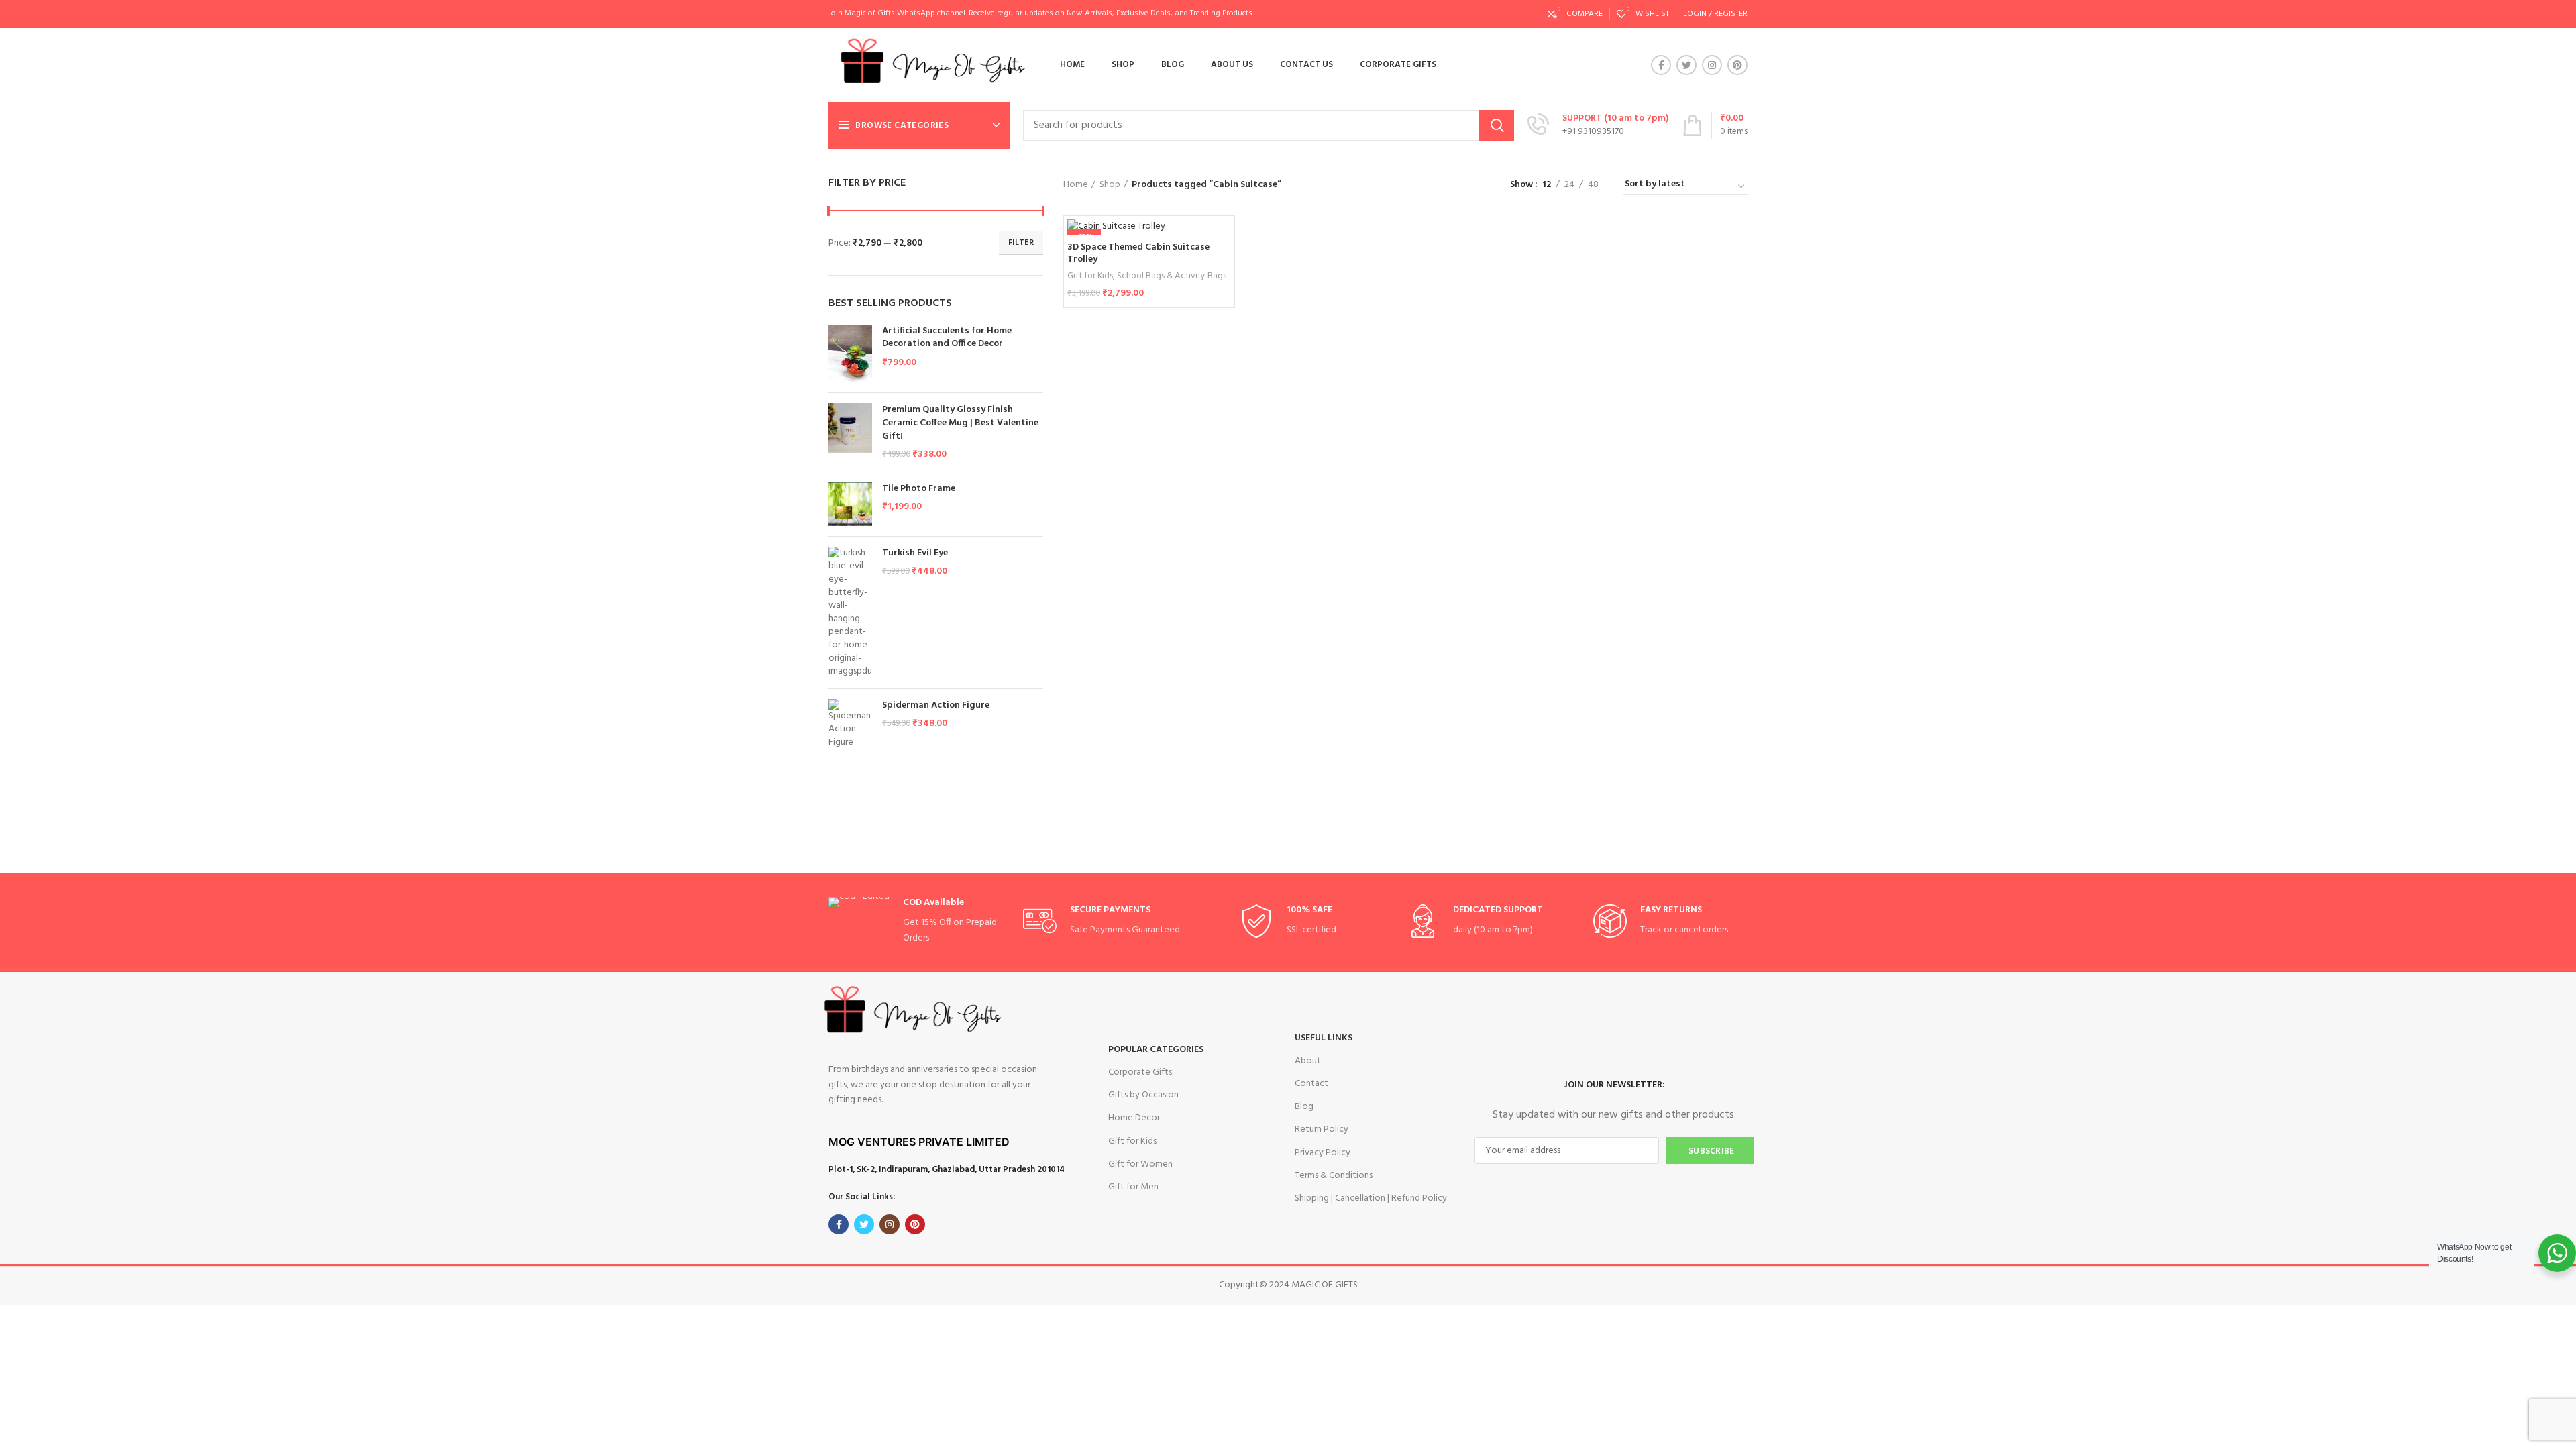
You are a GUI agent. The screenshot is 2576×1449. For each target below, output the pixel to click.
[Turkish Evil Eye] (850, 612)
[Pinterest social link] (1737, 65)
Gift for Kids (1090, 276)
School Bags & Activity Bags (1172, 276)
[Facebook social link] (1661, 65)
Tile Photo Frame (919, 489)
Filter (1021, 243)
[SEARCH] (1497, 125)
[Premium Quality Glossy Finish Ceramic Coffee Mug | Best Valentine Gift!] (850, 432)
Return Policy (1322, 1129)
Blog (1304, 1107)
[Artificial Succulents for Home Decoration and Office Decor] (850, 354)
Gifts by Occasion (1143, 1095)
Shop (1110, 185)
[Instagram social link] (1712, 65)
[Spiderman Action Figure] (850, 724)
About (1308, 1061)
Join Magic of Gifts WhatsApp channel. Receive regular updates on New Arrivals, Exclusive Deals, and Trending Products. (1041, 13)
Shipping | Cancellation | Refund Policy (1371, 1198)
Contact (1311, 1084)
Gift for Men (1133, 1187)
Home (1076, 185)
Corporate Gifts (1140, 1072)
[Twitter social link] (1686, 65)
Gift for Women (1140, 1164)
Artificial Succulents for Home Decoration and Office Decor (947, 338)
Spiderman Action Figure (936, 706)
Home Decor (1134, 1118)
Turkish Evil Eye (915, 553)
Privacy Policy (1323, 1153)
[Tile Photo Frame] (850, 504)
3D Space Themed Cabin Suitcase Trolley (1138, 253)
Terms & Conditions (1334, 1176)
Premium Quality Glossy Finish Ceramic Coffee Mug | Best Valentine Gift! (960, 423)
